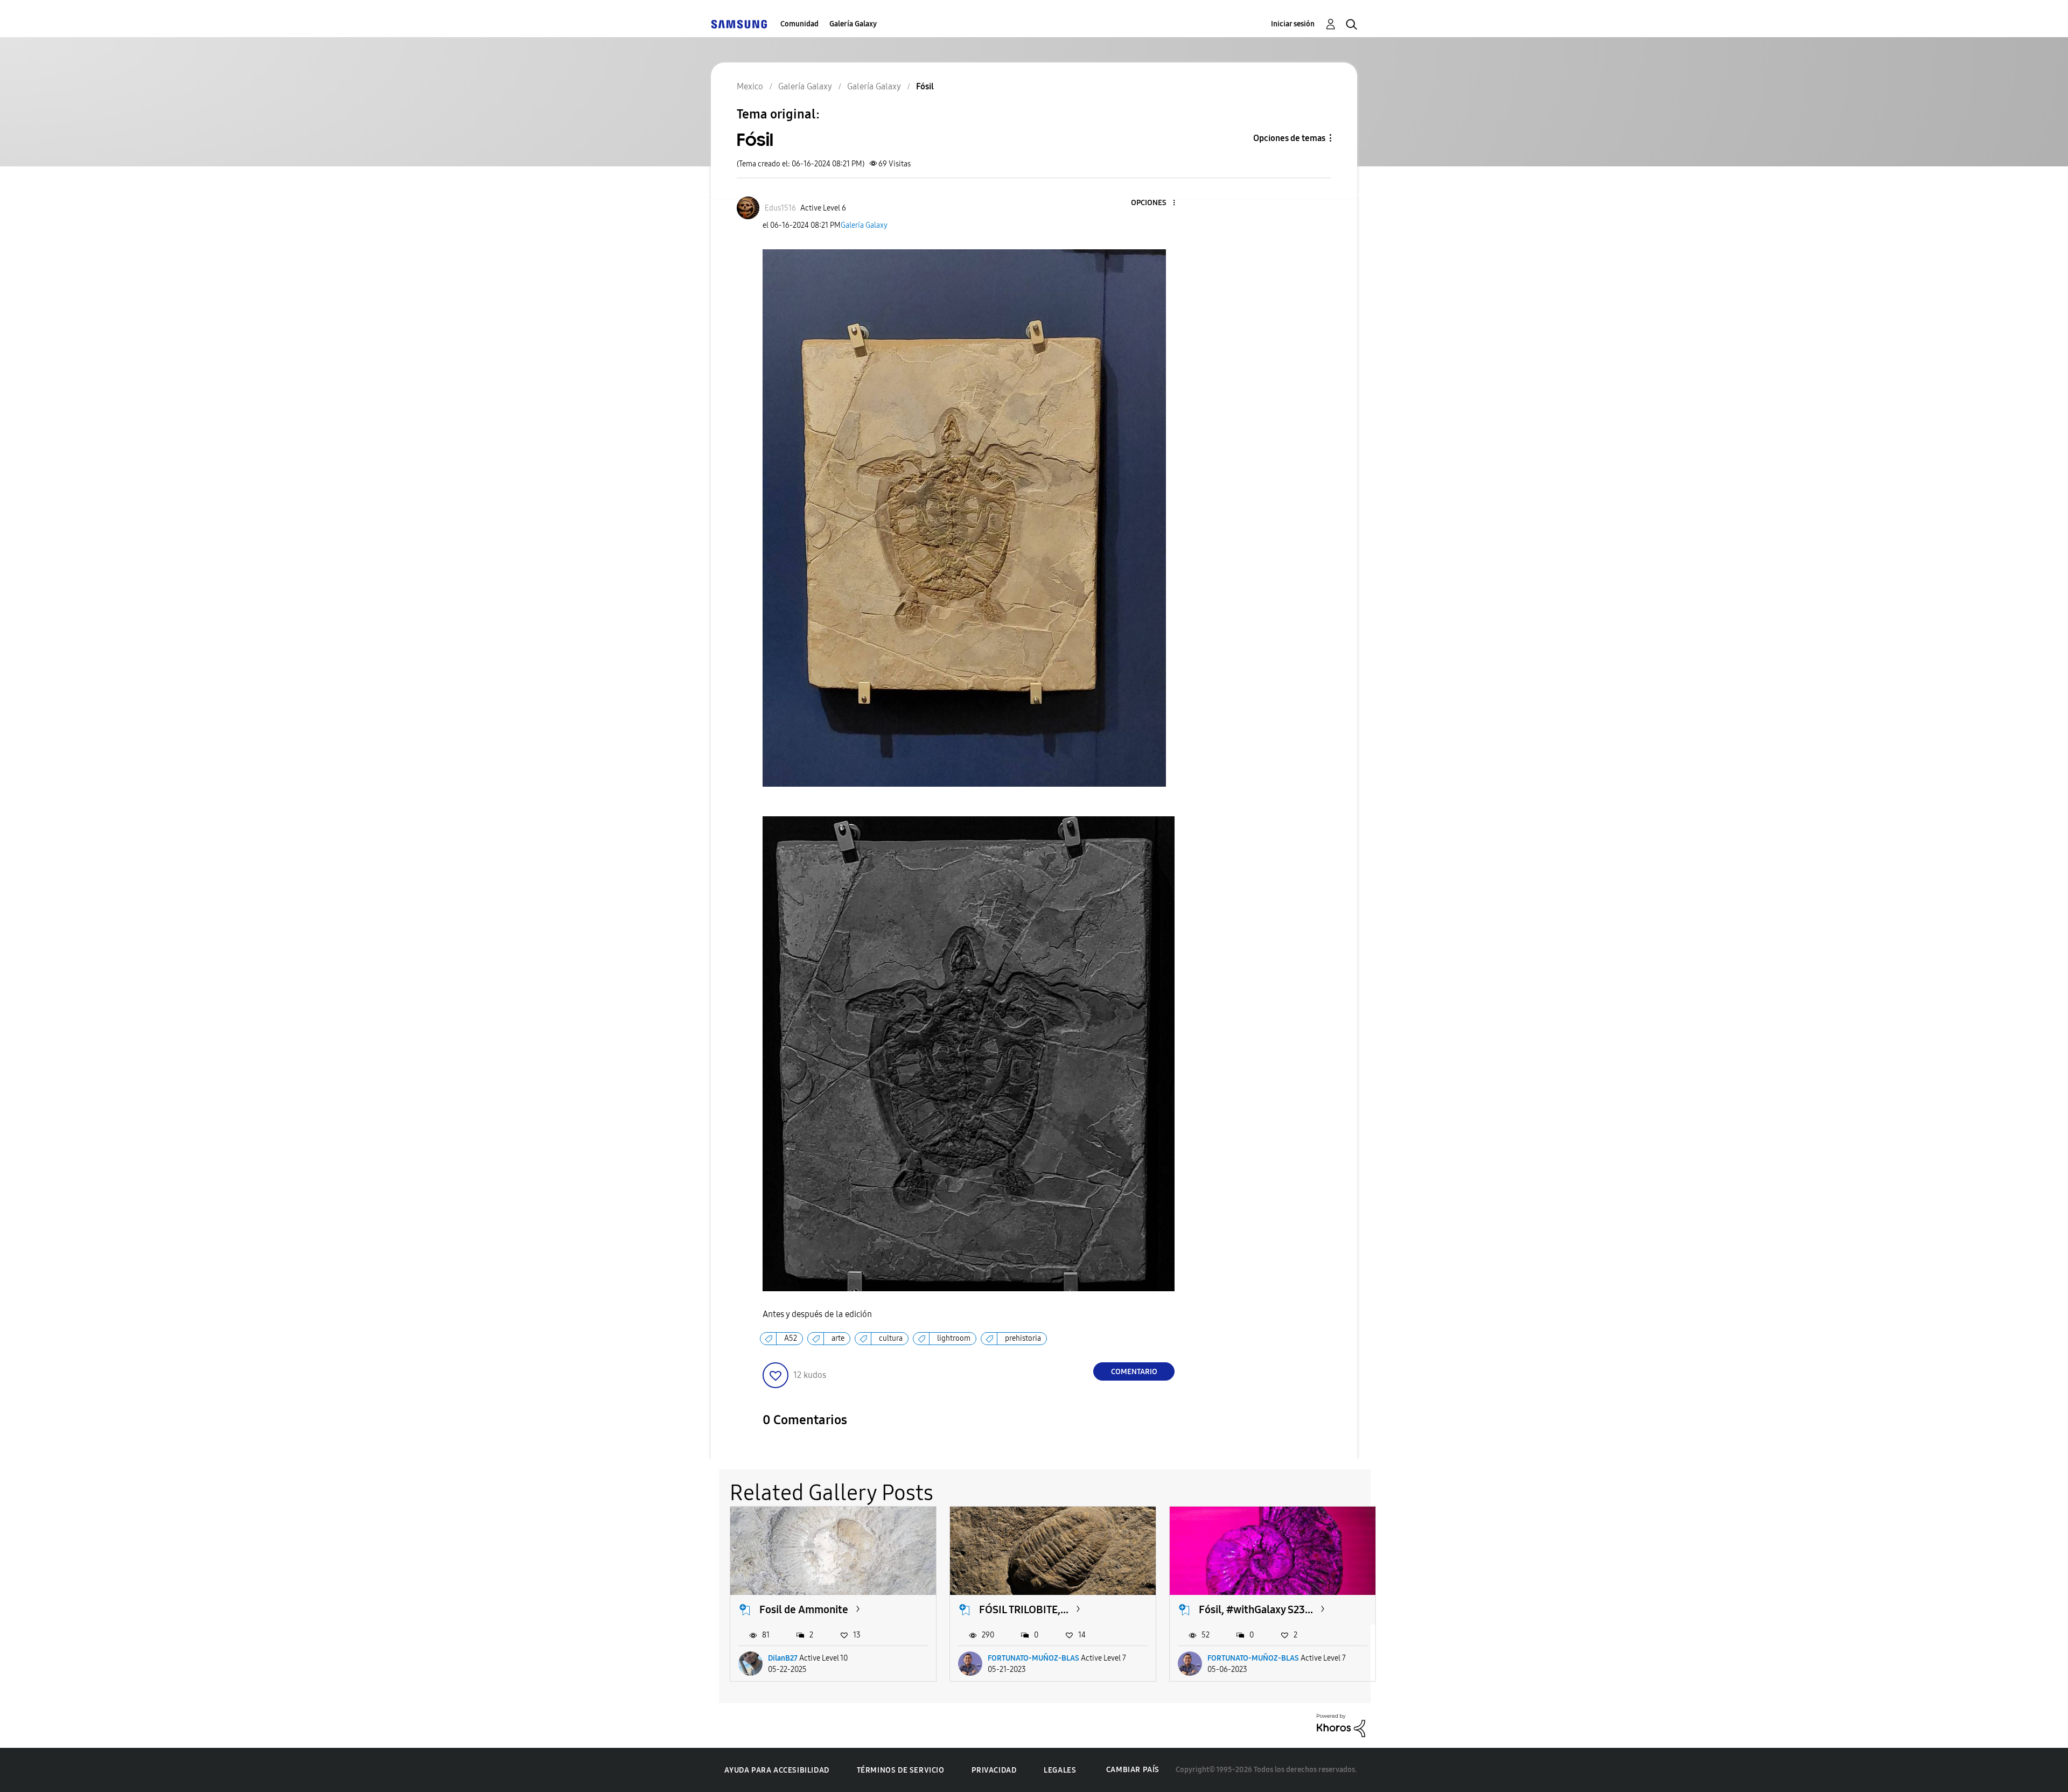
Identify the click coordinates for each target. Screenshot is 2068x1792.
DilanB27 (783, 1658)
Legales (1060, 1770)
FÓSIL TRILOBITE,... (1024, 1609)
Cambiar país (1133, 1770)
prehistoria (1023, 1338)
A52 (791, 1338)
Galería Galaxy (853, 24)
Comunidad (799, 24)
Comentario (1134, 1372)
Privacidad (994, 1770)
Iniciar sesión (1293, 24)
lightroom (954, 1338)
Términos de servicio (901, 1770)
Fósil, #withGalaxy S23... (1256, 1609)
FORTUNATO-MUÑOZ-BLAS (1033, 1658)
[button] (1156, 203)
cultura (891, 1338)
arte (838, 1338)
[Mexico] (739, 24)
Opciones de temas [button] (1289, 138)
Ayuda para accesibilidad (777, 1770)
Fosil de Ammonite (804, 1609)
